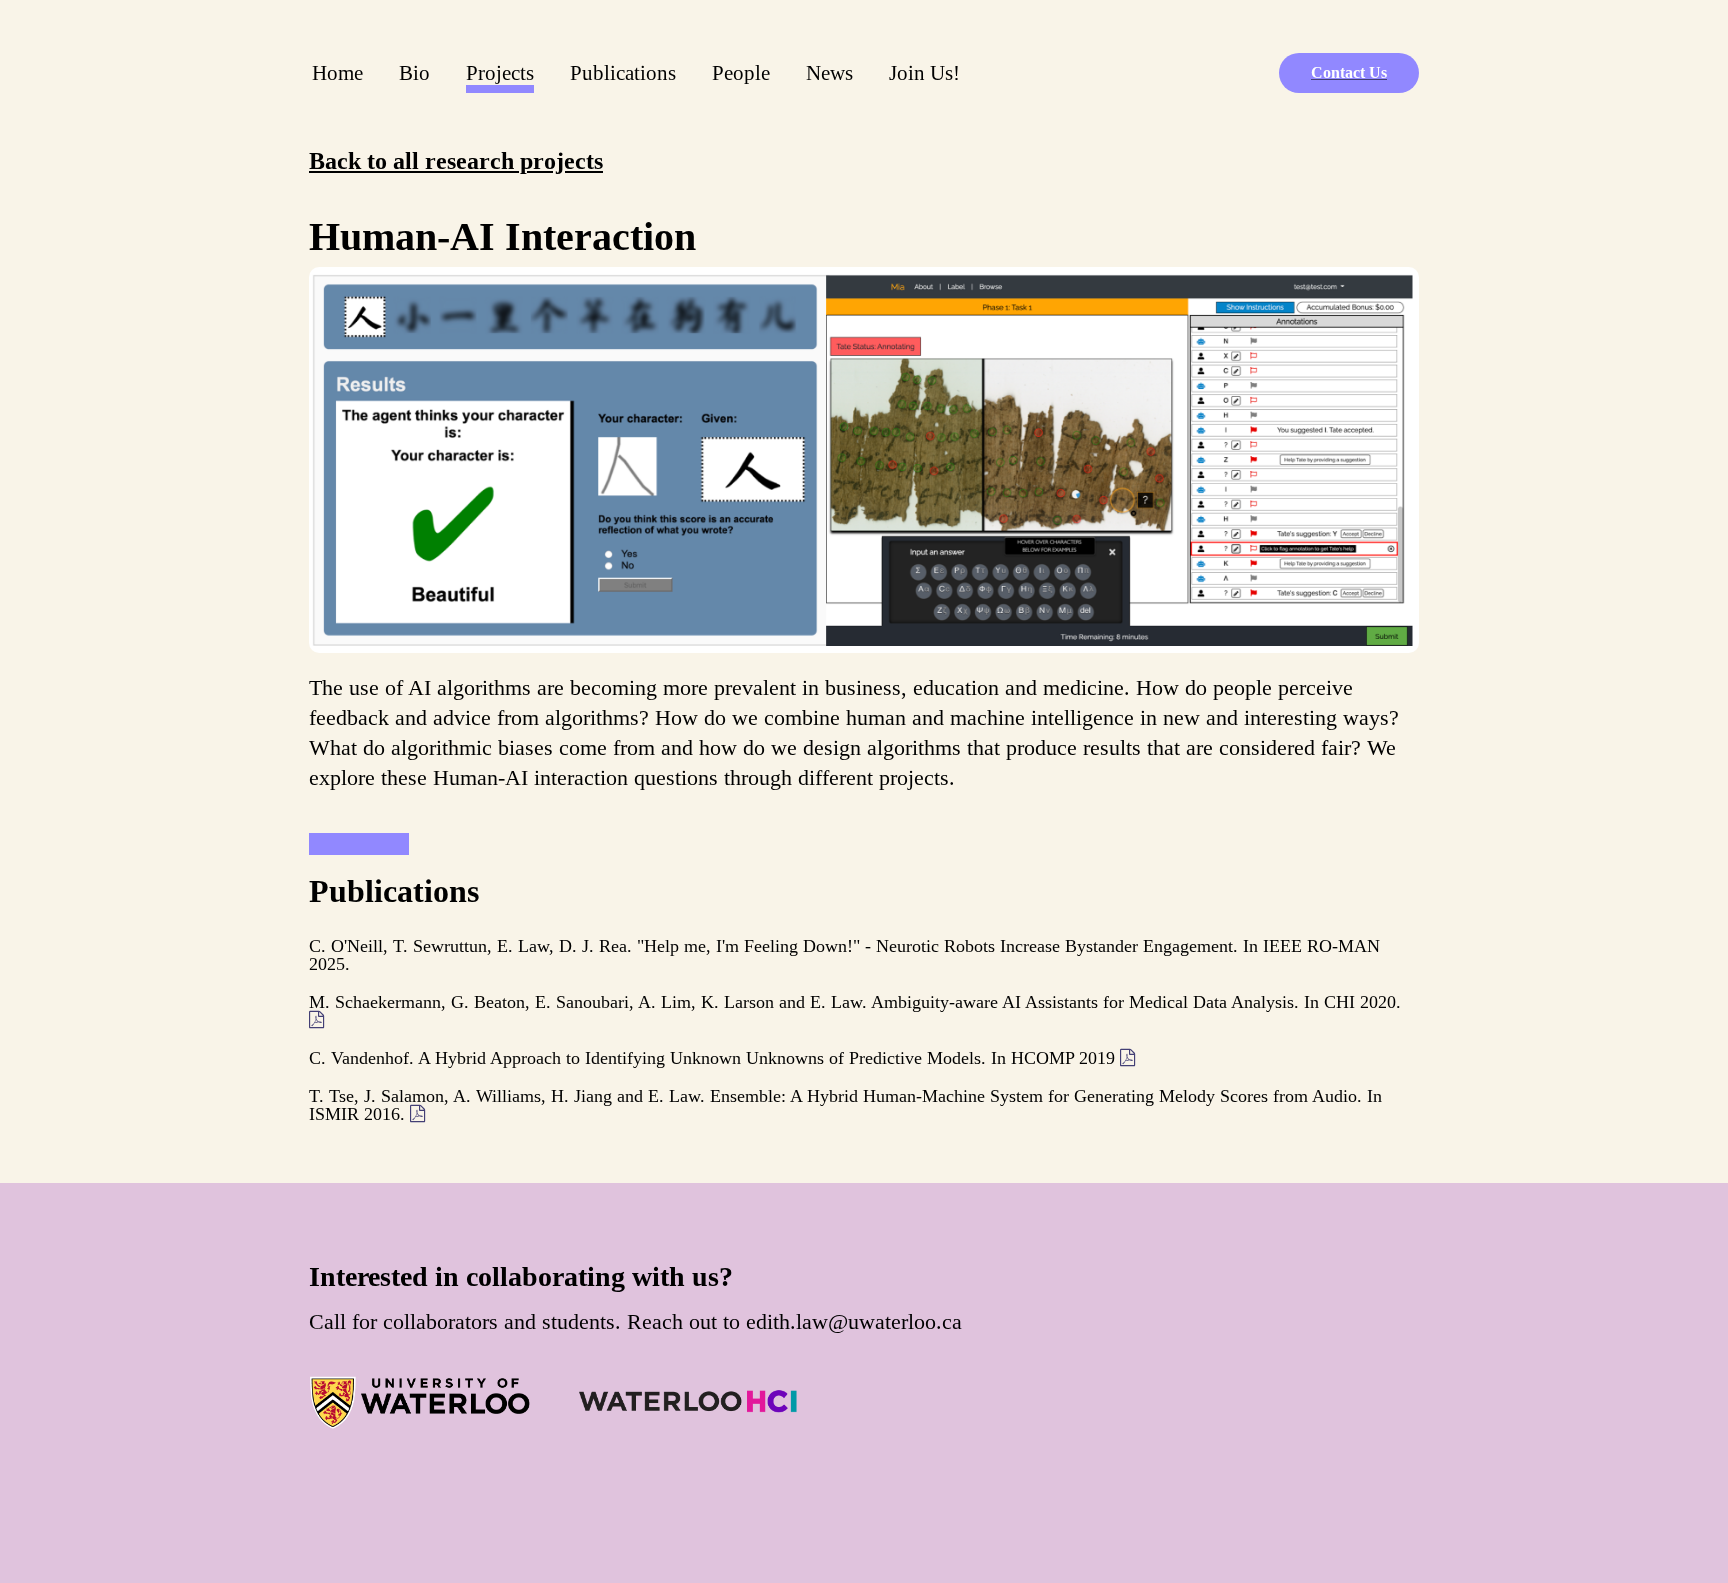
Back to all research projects (456, 161)
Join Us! (924, 72)
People (741, 72)
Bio (414, 72)
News (829, 72)
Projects (504, 72)
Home (337, 72)
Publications (623, 72)
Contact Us (1349, 72)
